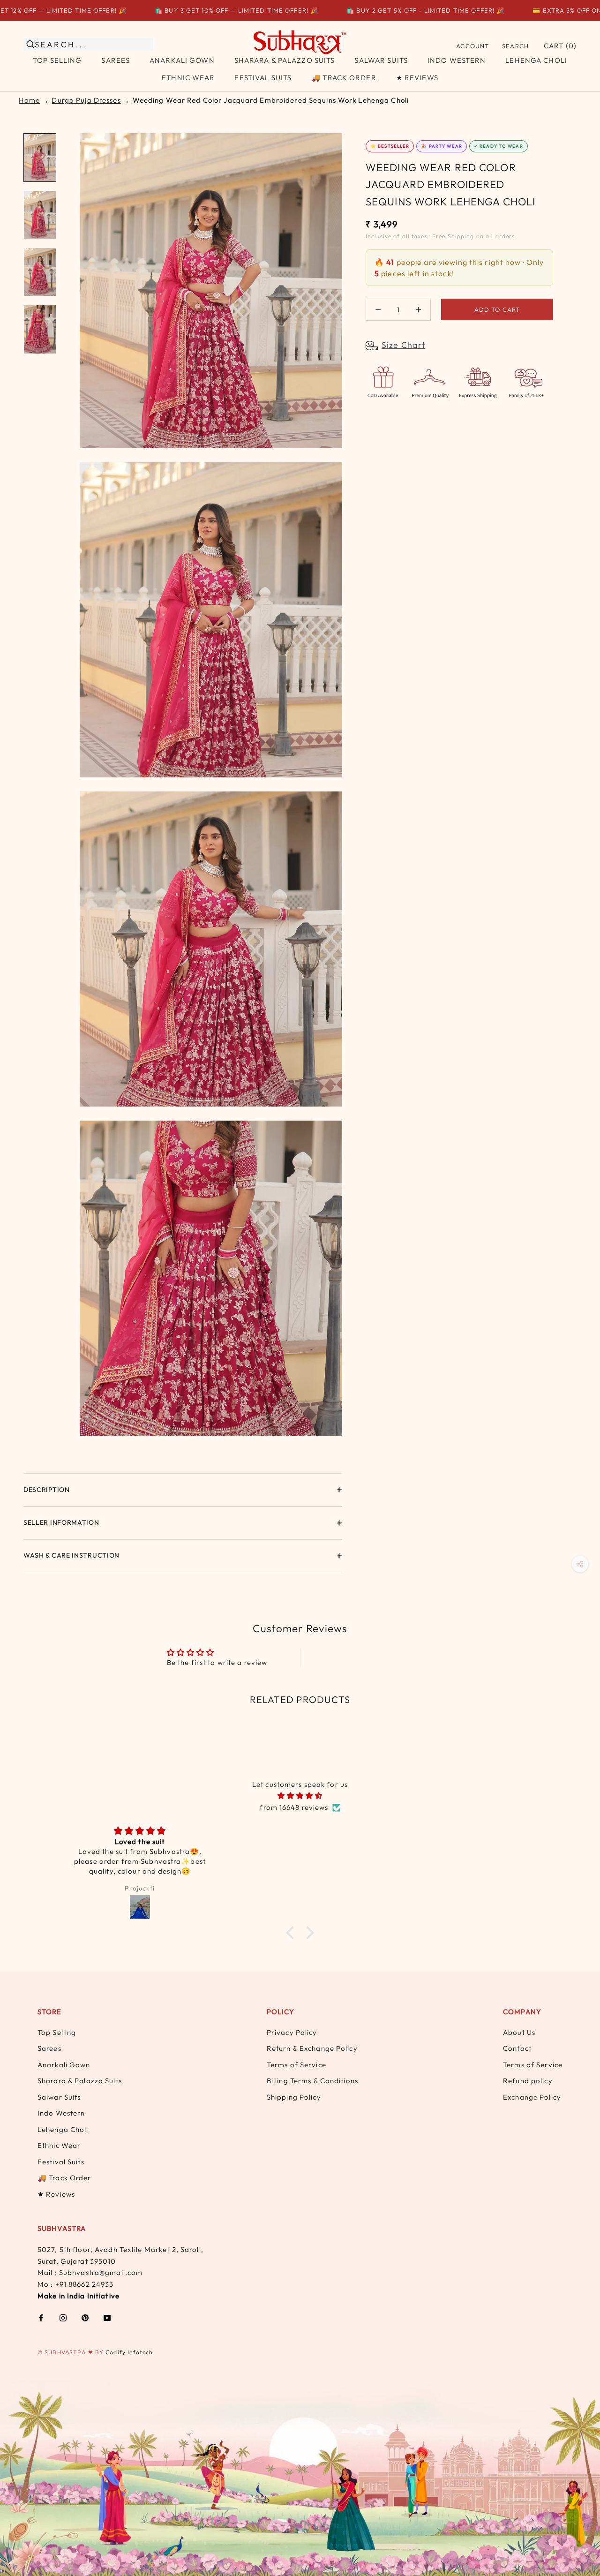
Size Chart (403, 345)
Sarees (116, 60)
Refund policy (528, 2081)
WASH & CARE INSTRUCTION (71, 1555)
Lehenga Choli (536, 60)
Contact (517, 2048)
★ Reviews (417, 78)
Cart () (560, 46)
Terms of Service (296, 2065)
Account (472, 46)
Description (47, 1490)
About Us (519, 2032)
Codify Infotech (129, 2352)
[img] (300, 1796)
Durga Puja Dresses (86, 100)
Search (515, 46)
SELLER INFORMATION (61, 1522)
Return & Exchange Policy (312, 2048)
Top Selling (57, 60)
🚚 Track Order (344, 78)
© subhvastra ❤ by (71, 2352)
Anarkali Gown (182, 60)
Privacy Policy (292, 2032)
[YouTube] (107, 2317)
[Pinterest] (85, 2317)
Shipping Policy (294, 2097)
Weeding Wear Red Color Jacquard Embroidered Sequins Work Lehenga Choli (271, 100)
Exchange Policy (532, 2097)
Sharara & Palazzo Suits (285, 60)
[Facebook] (41, 2317)
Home (29, 100)
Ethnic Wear (188, 78)
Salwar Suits (381, 60)
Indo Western (457, 60)
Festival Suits (263, 78)
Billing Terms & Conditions (312, 2081)
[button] (292, 1933)
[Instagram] (63, 2317)
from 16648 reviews (294, 1807)
